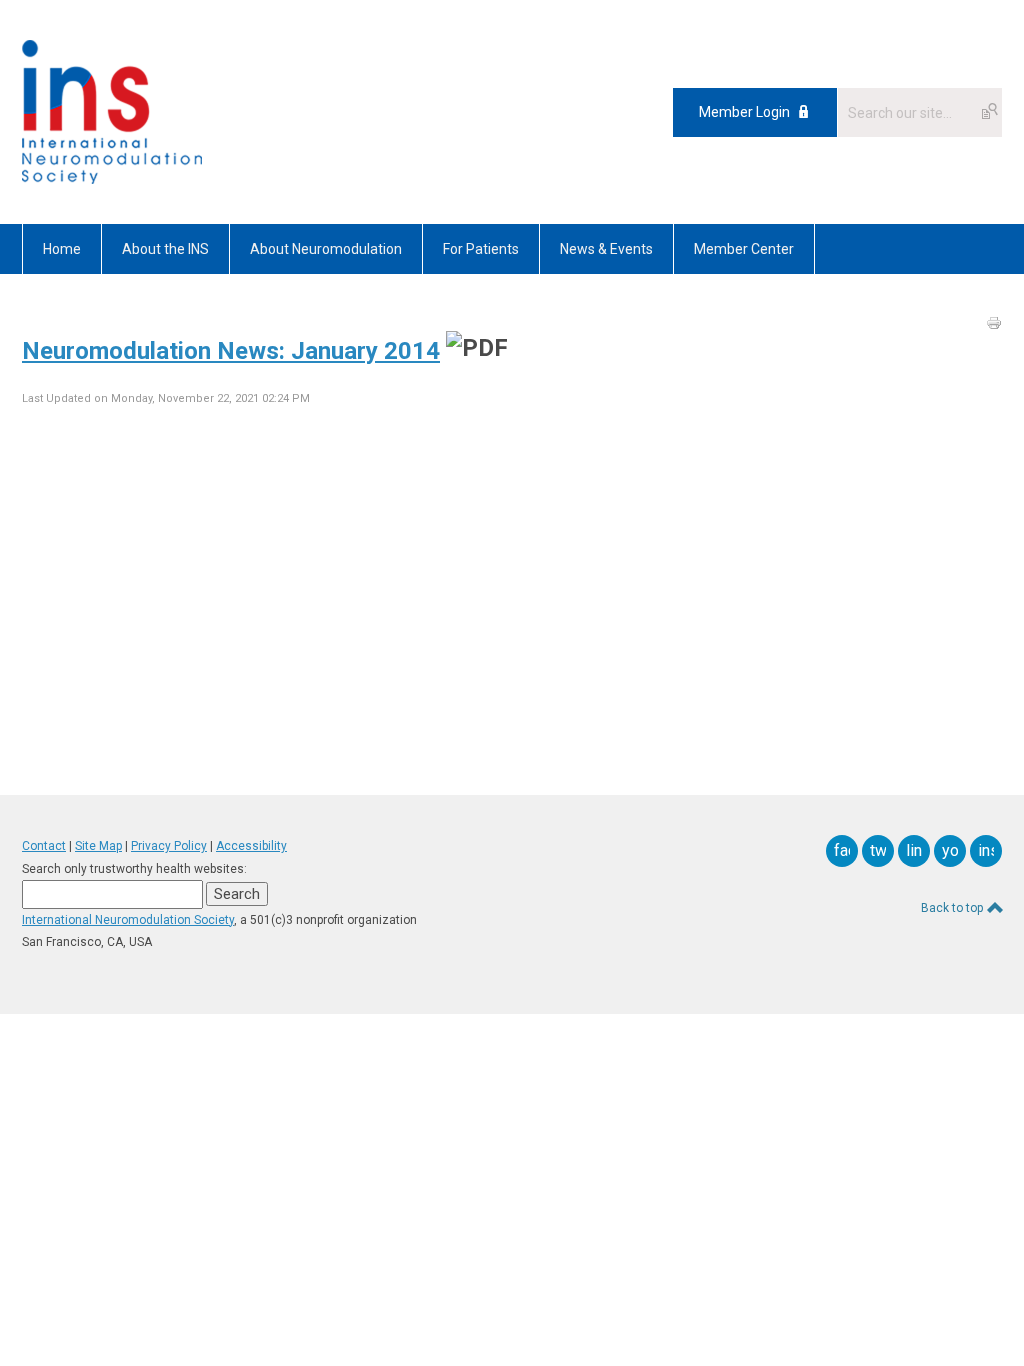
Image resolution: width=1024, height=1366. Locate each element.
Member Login (744, 112)
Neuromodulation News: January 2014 (231, 351)
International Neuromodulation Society (128, 920)
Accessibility (251, 846)
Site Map (98, 846)
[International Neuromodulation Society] (112, 179)
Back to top (953, 908)
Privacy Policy (169, 846)
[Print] (994, 323)
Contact (44, 846)
